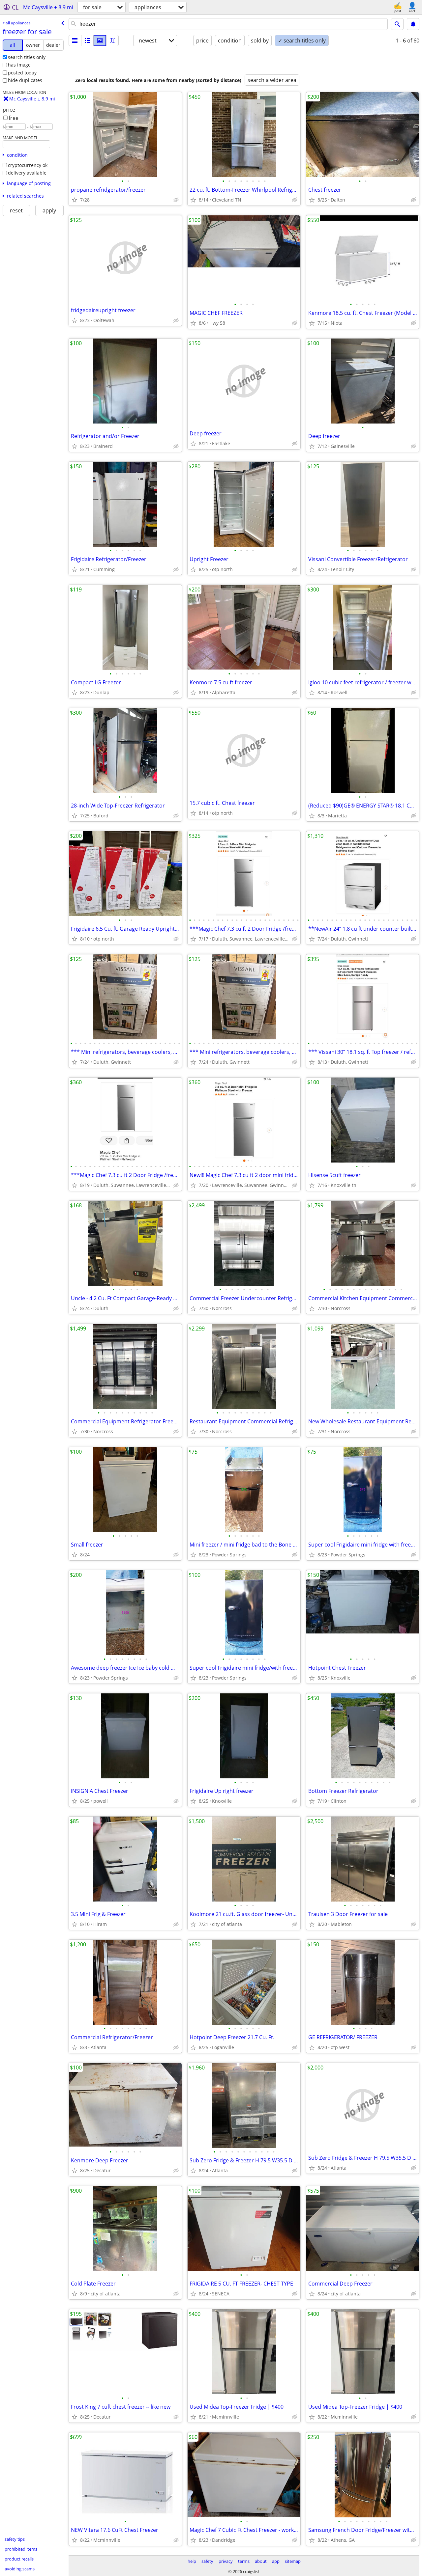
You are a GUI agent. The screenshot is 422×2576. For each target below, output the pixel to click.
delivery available (27, 173)
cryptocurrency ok (28, 165)
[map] (112, 41)
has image (19, 65)
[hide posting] (176, 200)
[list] (75, 41)
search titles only (27, 57)
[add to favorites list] (75, 200)
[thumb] (87, 41)
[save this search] (413, 24)
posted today (22, 73)
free (14, 118)
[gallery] (100, 41)
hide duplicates (25, 80)
